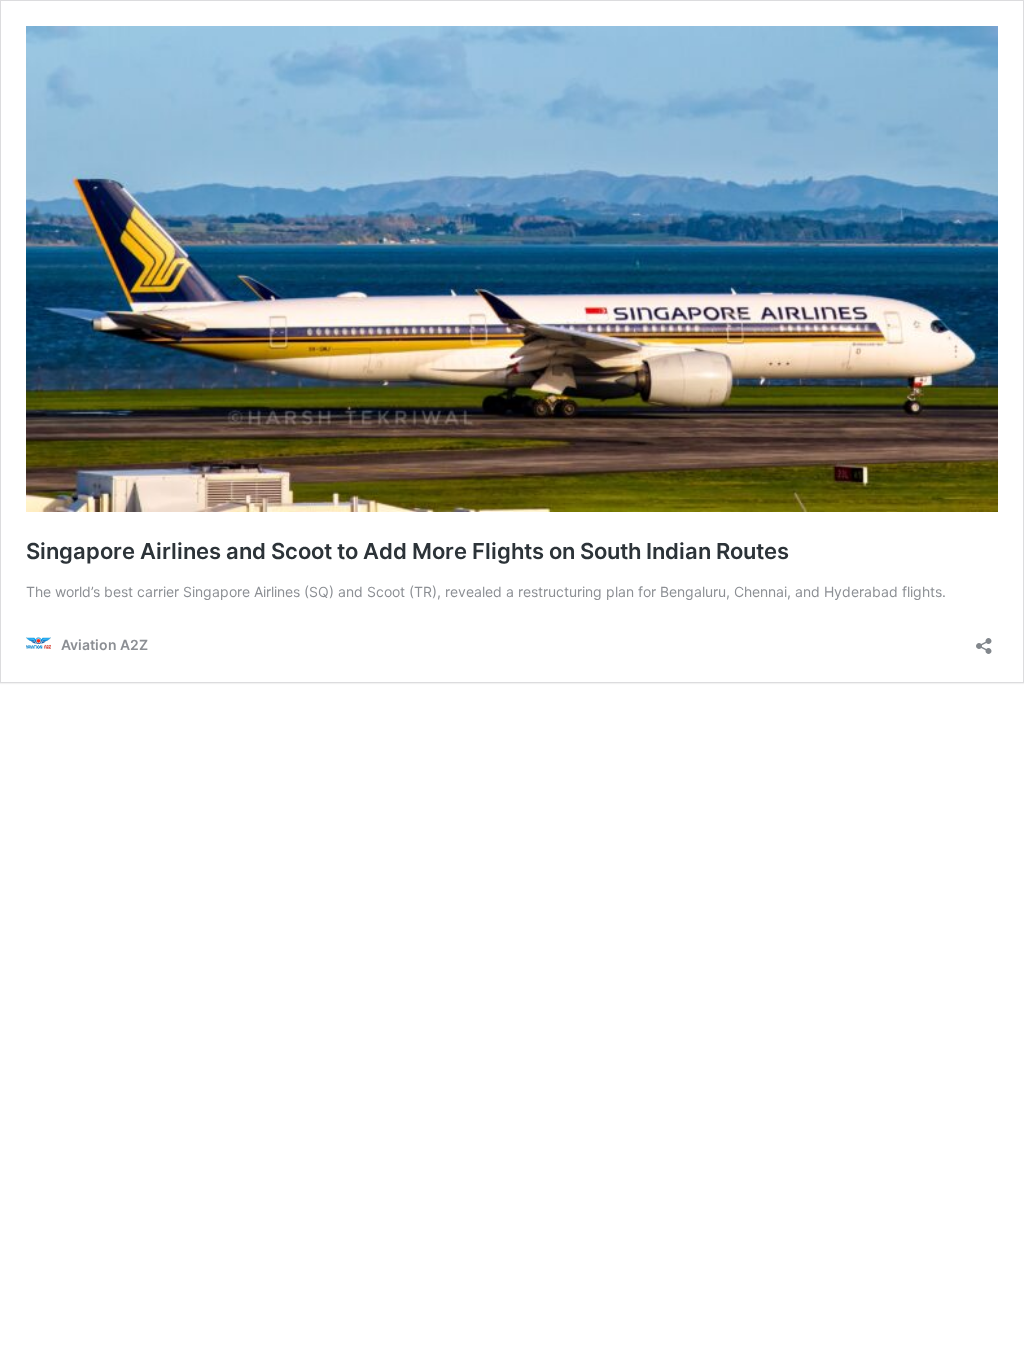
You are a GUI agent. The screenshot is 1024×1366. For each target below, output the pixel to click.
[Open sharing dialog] (984, 639)
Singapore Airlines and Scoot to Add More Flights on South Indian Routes (407, 551)
